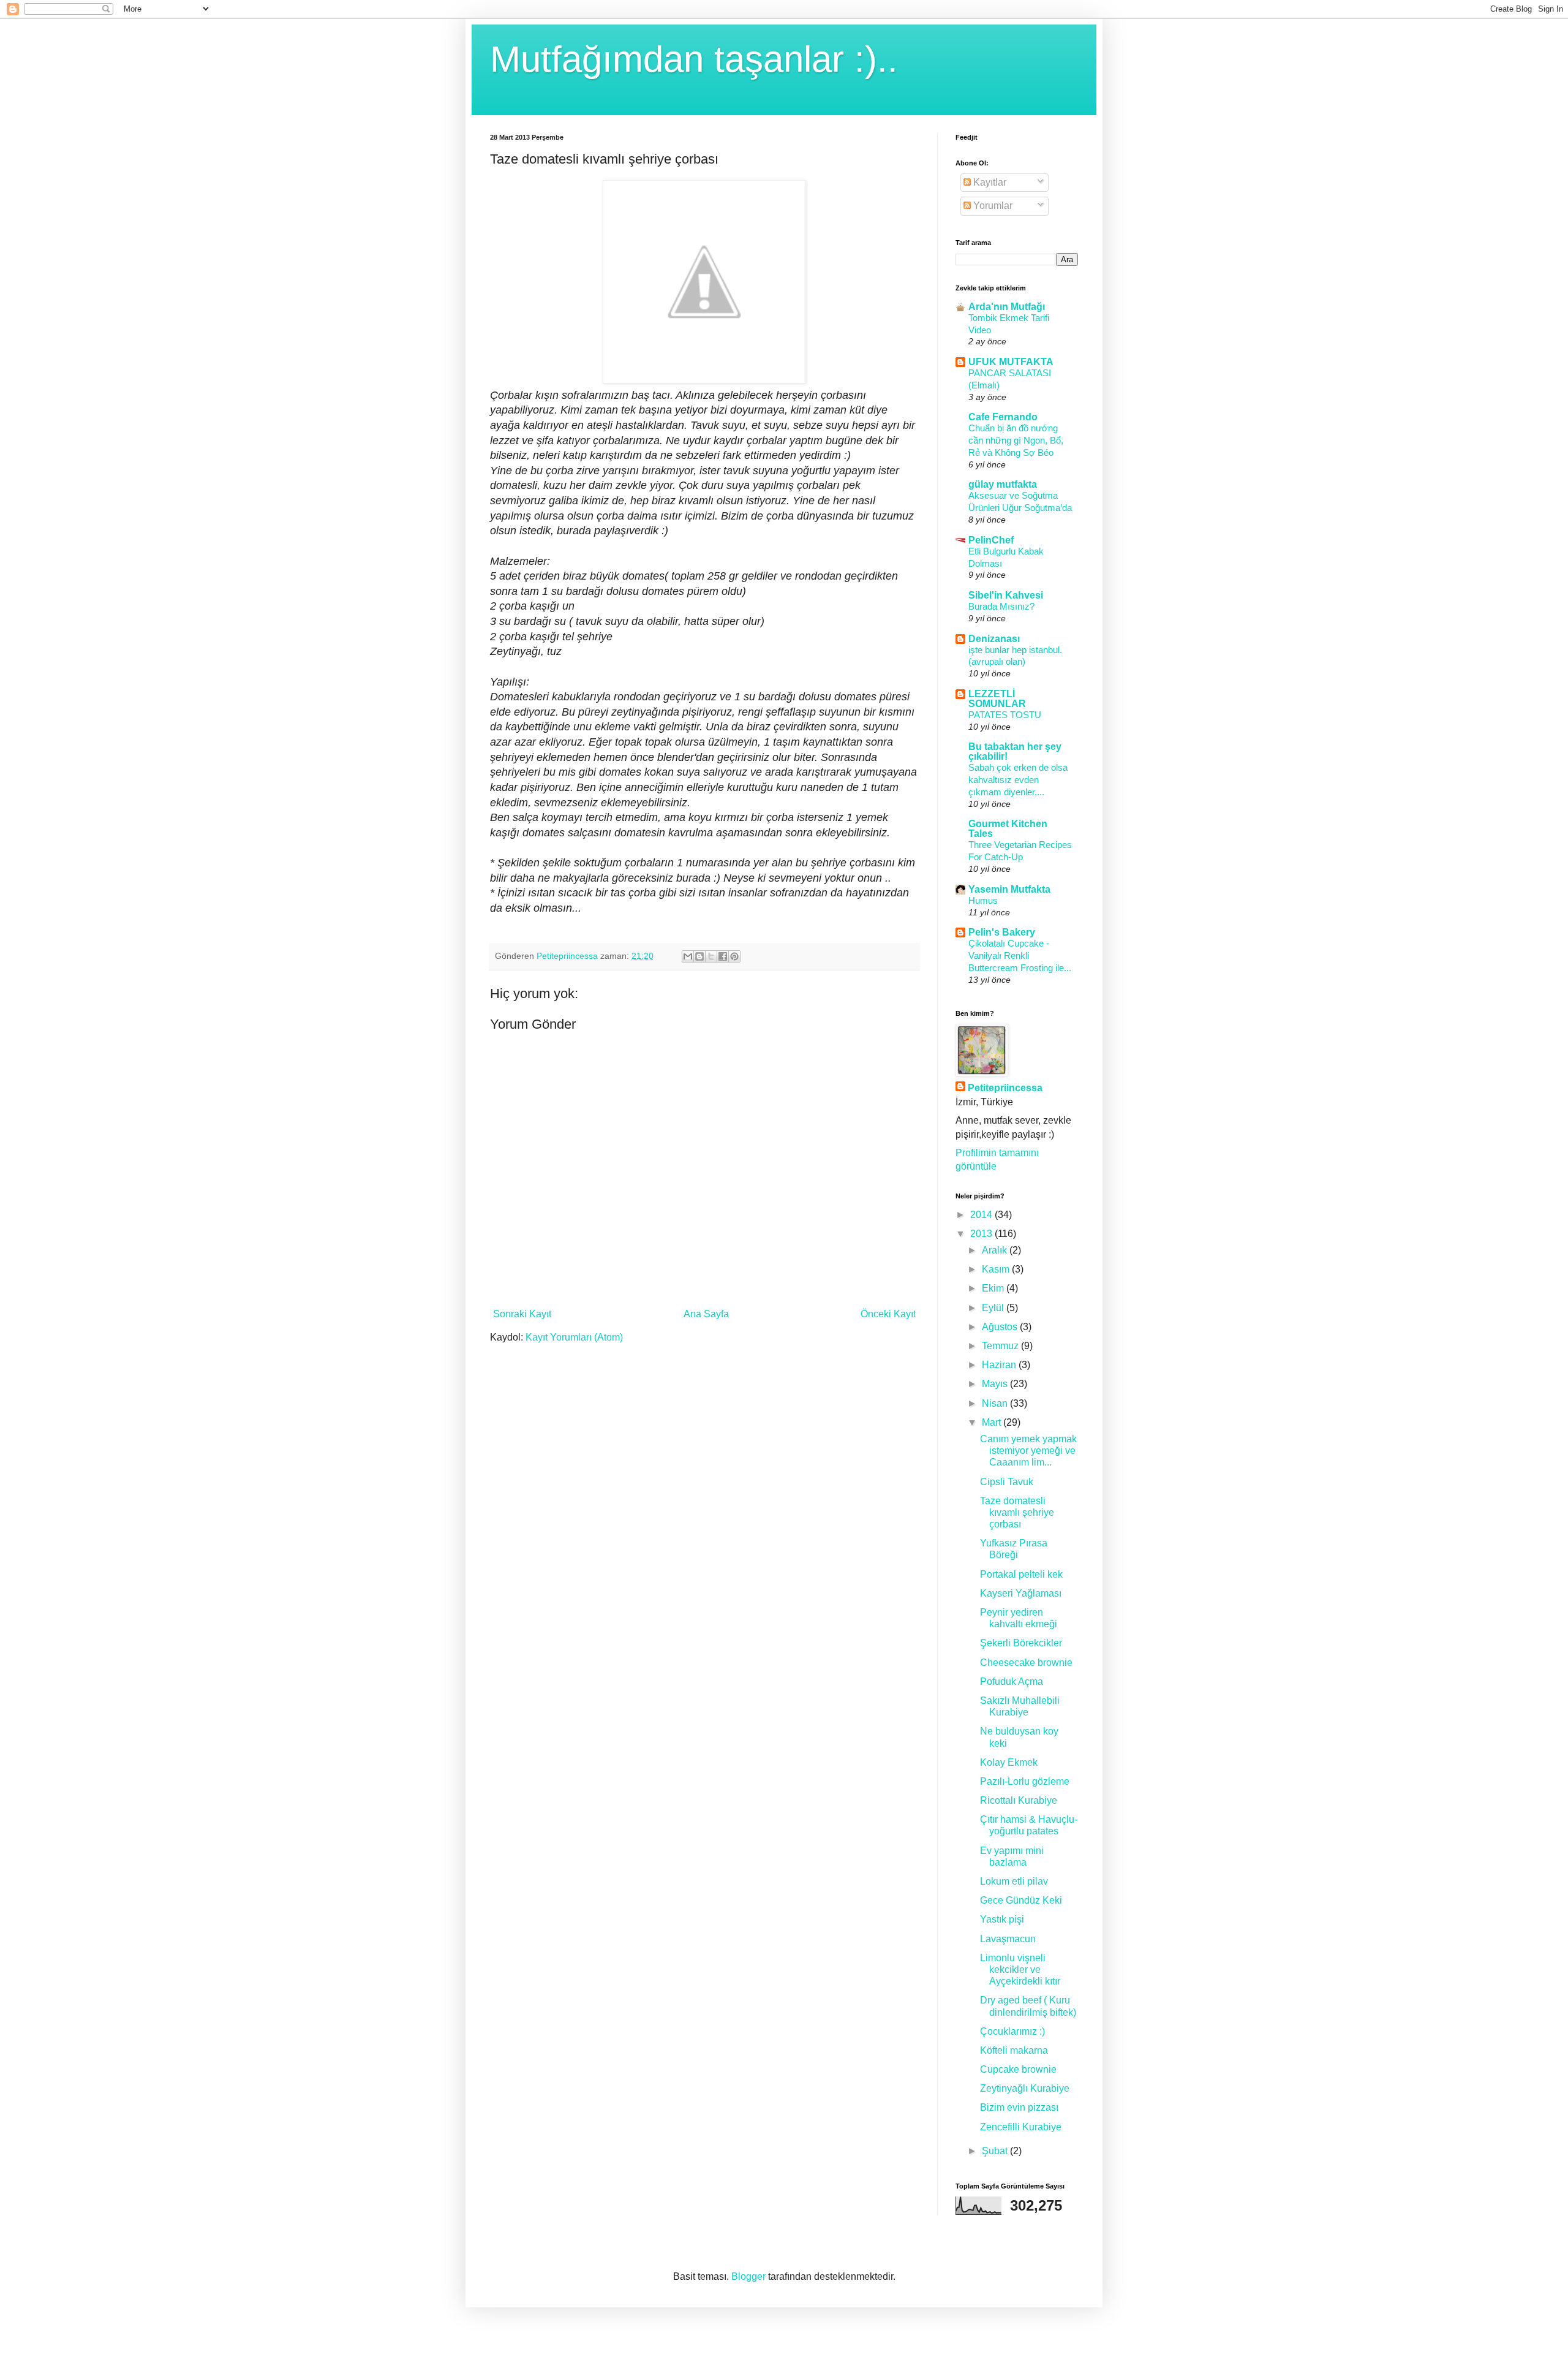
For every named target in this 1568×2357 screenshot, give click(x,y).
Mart (993, 1422)
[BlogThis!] (699, 956)
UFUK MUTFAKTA (1011, 362)
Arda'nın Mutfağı (1007, 307)
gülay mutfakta (1003, 484)
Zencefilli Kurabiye (1021, 2127)
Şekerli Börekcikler (1021, 1643)
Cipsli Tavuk (1007, 1482)
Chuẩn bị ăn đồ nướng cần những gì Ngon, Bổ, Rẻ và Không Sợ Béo (1016, 440)
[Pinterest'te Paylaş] (734, 956)
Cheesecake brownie (1026, 1663)
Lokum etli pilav (1014, 1881)
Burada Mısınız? (1001, 606)
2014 (982, 1215)
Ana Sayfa (706, 1314)
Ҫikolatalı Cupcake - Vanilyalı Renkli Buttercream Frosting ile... (1020, 955)
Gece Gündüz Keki (1021, 1900)
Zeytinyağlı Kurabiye (1025, 2088)
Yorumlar (992, 206)
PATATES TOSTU (1005, 715)
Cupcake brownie (1018, 2069)
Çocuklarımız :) (1012, 2031)
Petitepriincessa (1005, 1088)
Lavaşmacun (1008, 1939)
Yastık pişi (1002, 1919)
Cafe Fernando (1003, 417)
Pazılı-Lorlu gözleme (1025, 1781)
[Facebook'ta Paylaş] (723, 956)
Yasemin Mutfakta (1009, 889)
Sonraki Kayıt (522, 1314)
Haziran (1000, 1365)
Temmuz (1001, 1346)
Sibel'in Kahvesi (1006, 595)
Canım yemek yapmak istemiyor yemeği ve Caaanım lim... (1028, 1451)
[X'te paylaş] (711, 956)
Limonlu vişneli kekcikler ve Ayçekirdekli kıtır (1020, 1969)
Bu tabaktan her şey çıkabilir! (1015, 751)
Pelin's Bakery (1002, 932)
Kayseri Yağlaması (1021, 1593)
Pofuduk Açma (1012, 1682)
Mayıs (996, 1384)
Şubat (996, 2151)
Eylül (994, 1308)
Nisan (996, 1403)
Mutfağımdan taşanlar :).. (694, 59)
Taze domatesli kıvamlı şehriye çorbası (1017, 1512)
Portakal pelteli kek (1021, 1574)
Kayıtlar (989, 182)
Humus (983, 900)
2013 (982, 1234)
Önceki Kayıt (888, 1314)
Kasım (997, 1269)
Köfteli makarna (1014, 2050)
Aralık (996, 1250)
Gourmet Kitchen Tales (1008, 829)
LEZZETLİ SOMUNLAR (997, 699)
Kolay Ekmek (1009, 1762)
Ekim (994, 1288)
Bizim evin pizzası (1019, 2107)
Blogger (748, 2276)
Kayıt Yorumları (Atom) (574, 1337)
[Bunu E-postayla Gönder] (688, 956)
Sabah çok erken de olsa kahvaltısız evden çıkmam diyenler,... (1018, 780)
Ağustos (1001, 1327)
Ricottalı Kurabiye (1019, 1800)
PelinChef (991, 540)
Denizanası (994, 639)
